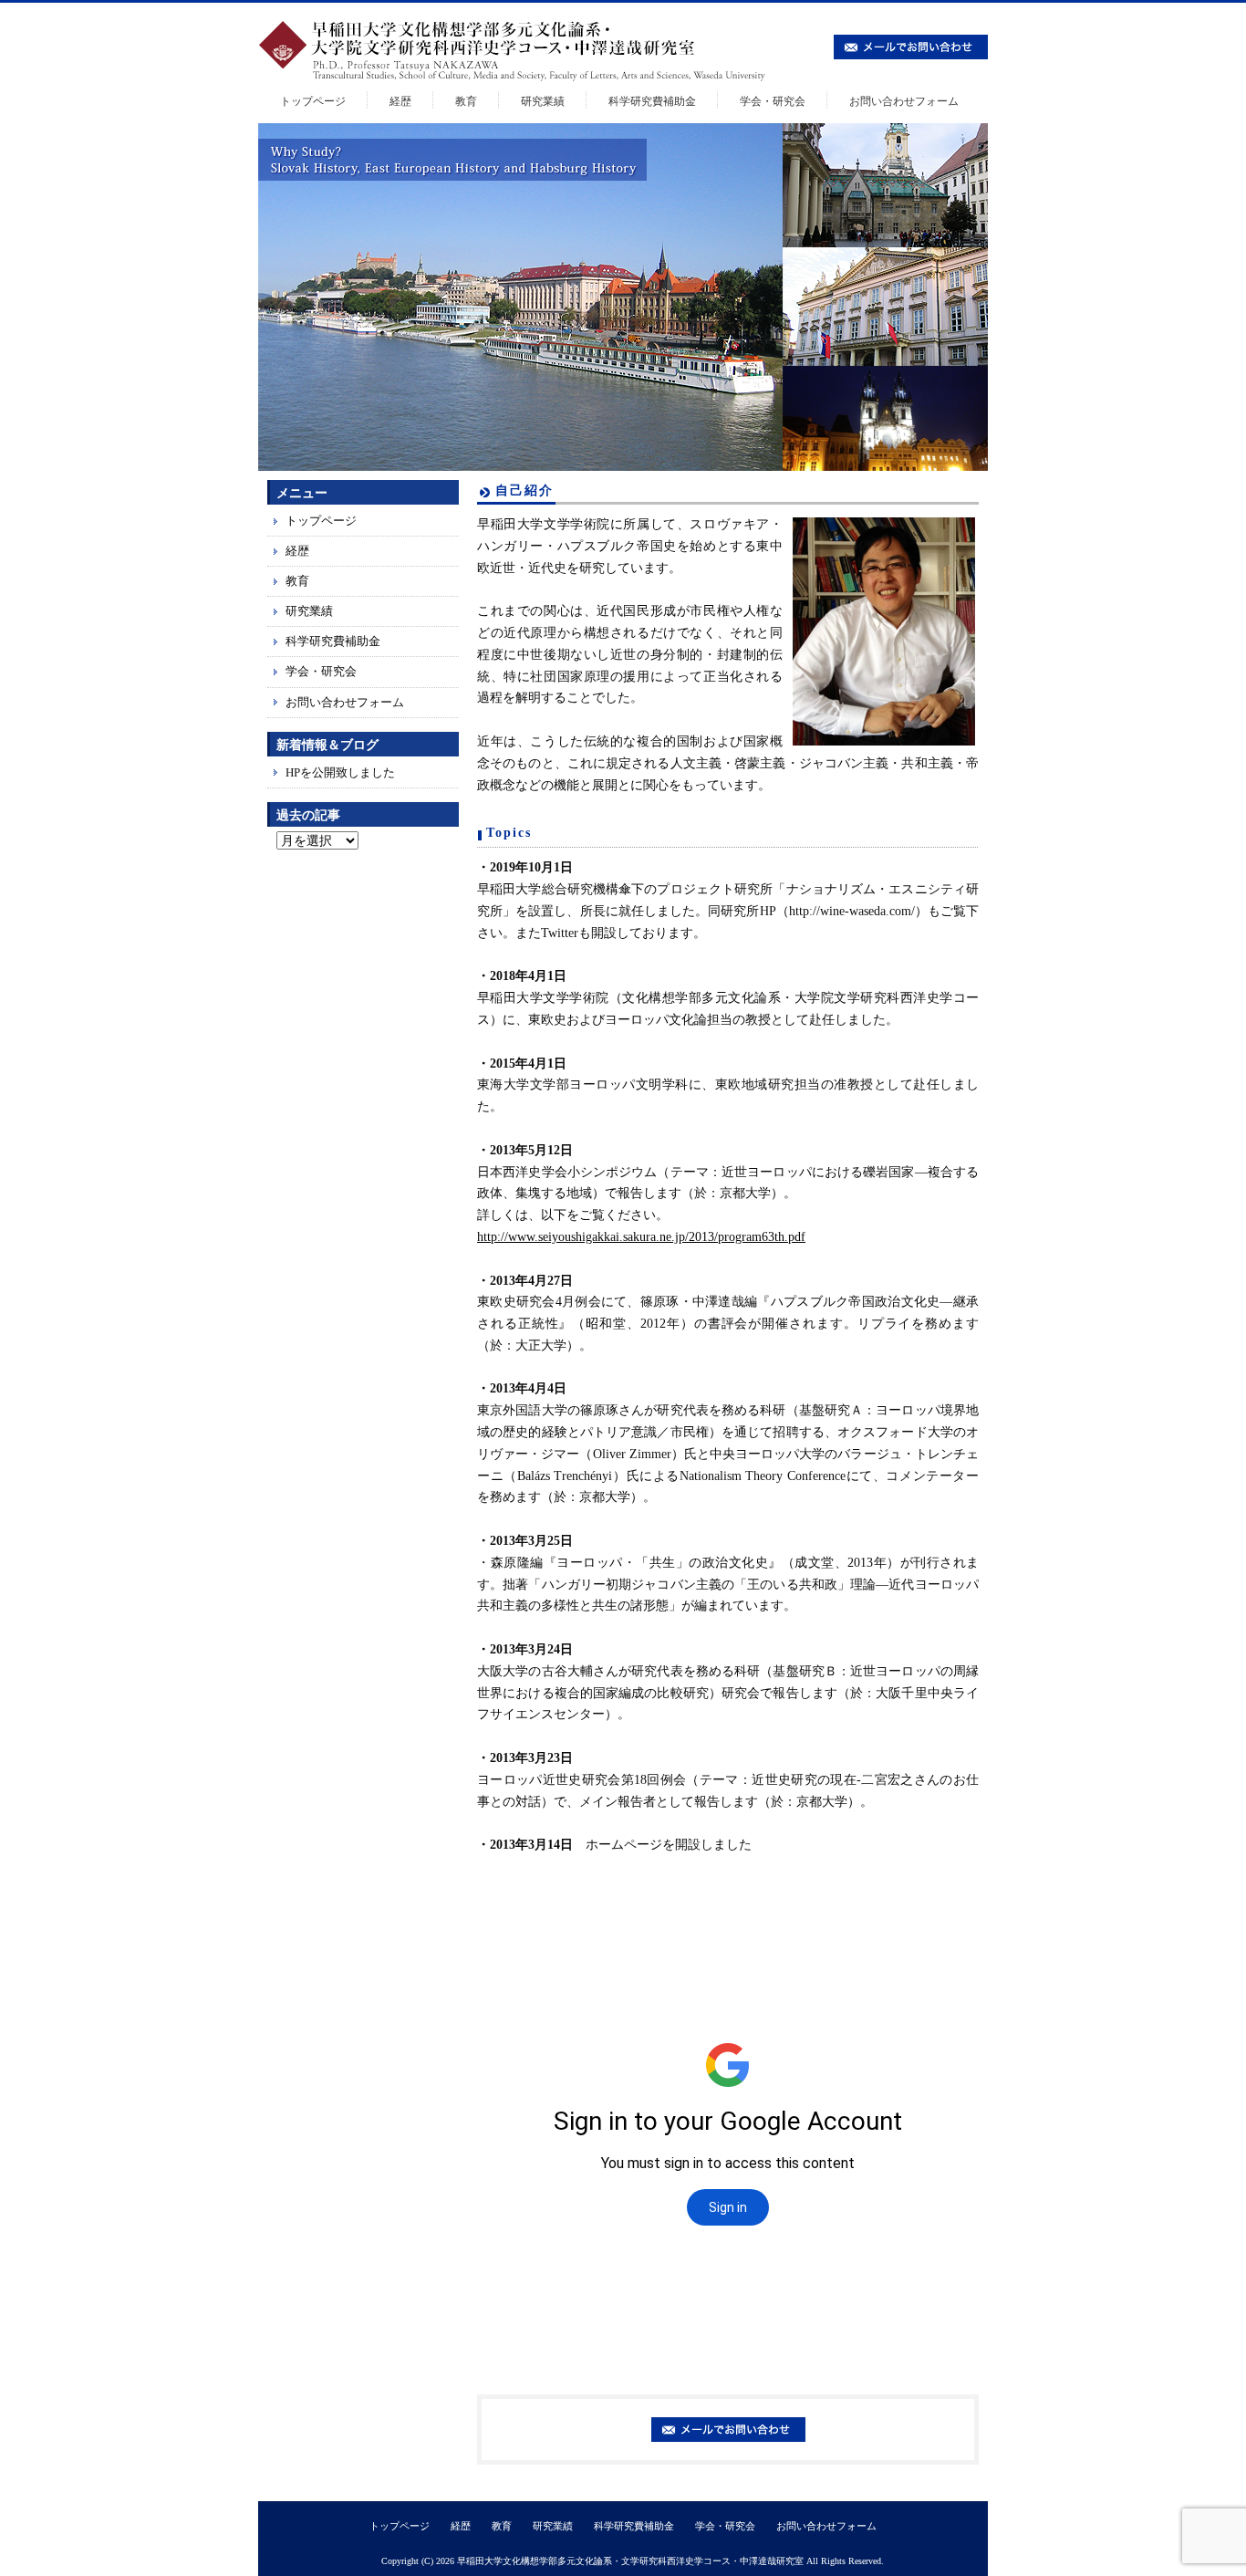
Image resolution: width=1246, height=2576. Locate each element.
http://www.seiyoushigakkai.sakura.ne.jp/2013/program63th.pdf (641, 1237)
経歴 (400, 101)
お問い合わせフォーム (904, 101)
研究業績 (543, 101)
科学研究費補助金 (652, 101)
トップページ (313, 101)
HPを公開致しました (340, 772)
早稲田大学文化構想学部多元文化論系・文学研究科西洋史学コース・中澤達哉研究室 (630, 2561)
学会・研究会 (773, 101)
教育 (466, 101)
